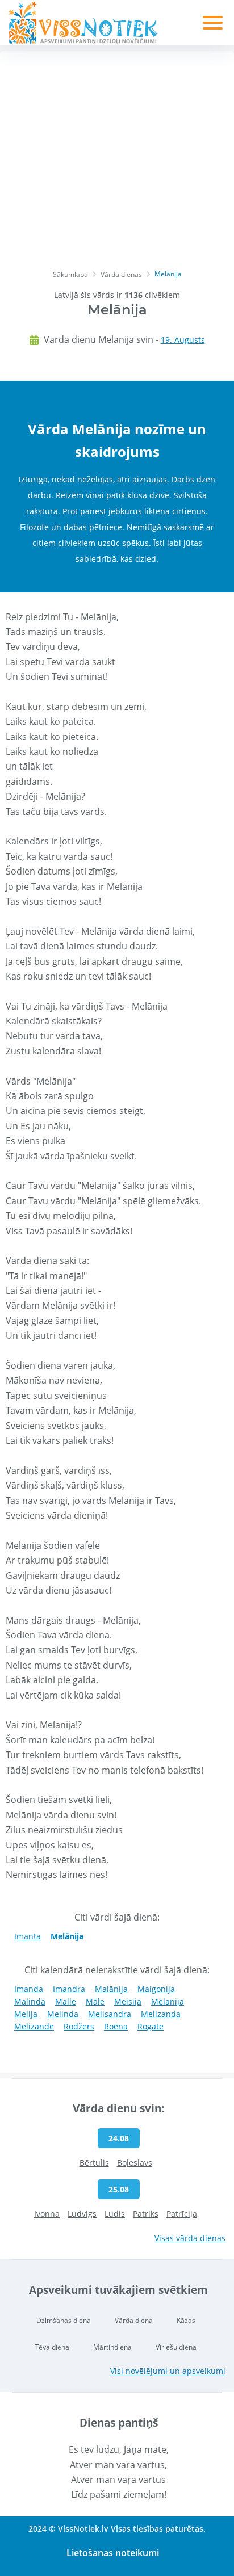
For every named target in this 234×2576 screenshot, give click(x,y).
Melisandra (110, 2014)
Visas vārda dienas (190, 2238)
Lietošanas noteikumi (113, 2553)
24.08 (119, 2138)
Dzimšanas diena (64, 2320)
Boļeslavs (135, 2163)
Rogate (151, 2026)
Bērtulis (94, 2163)
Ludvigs (82, 2214)
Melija (26, 2014)
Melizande (34, 2026)
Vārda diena (134, 2320)
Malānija (111, 1989)
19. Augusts (183, 340)
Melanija (168, 2001)
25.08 (119, 2189)
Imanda (29, 1989)
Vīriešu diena (176, 2347)
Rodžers (79, 2026)
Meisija (128, 2001)
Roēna (116, 2026)
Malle (66, 2001)
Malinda (30, 2001)
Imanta (28, 1936)
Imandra (69, 1989)
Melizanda (161, 2014)
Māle (95, 2001)
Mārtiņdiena (112, 2347)
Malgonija (156, 1989)
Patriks (146, 2214)
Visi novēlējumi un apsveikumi (168, 2371)
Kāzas (186, 2320)
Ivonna (47, 2214)
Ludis (115, 2214)
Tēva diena (52, 2347)
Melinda (63, 2014)
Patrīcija (182, 2214)
